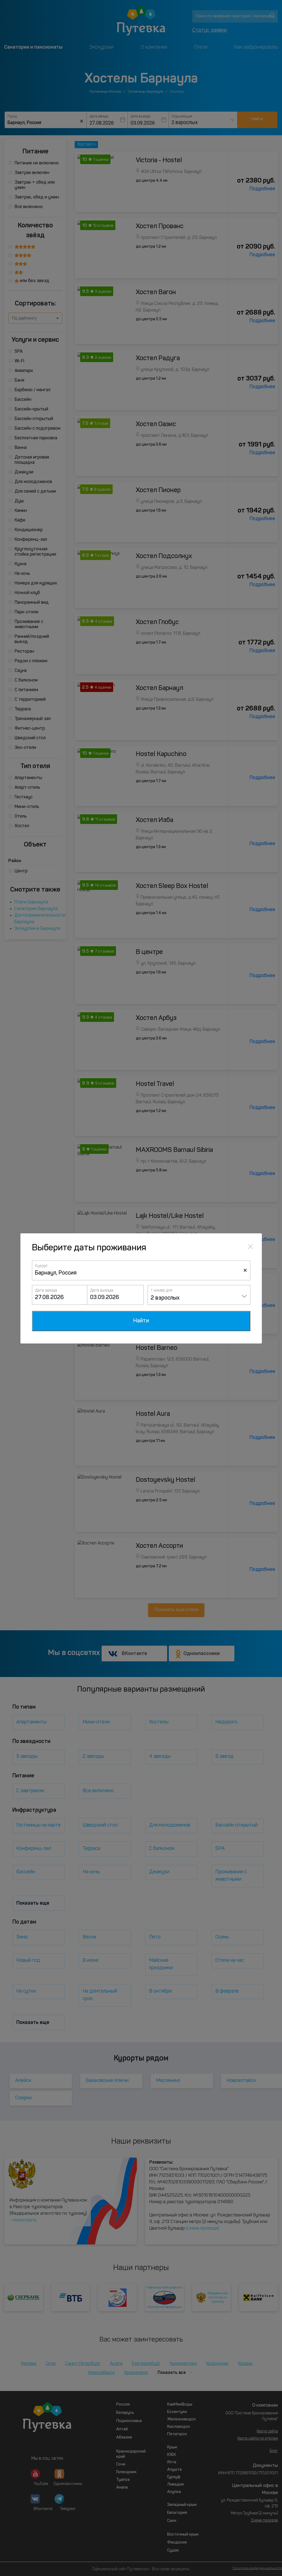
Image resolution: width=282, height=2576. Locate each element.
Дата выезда (102, 1290)
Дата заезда (46, 1290)
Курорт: (42, 1266)
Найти (141, 1321)
